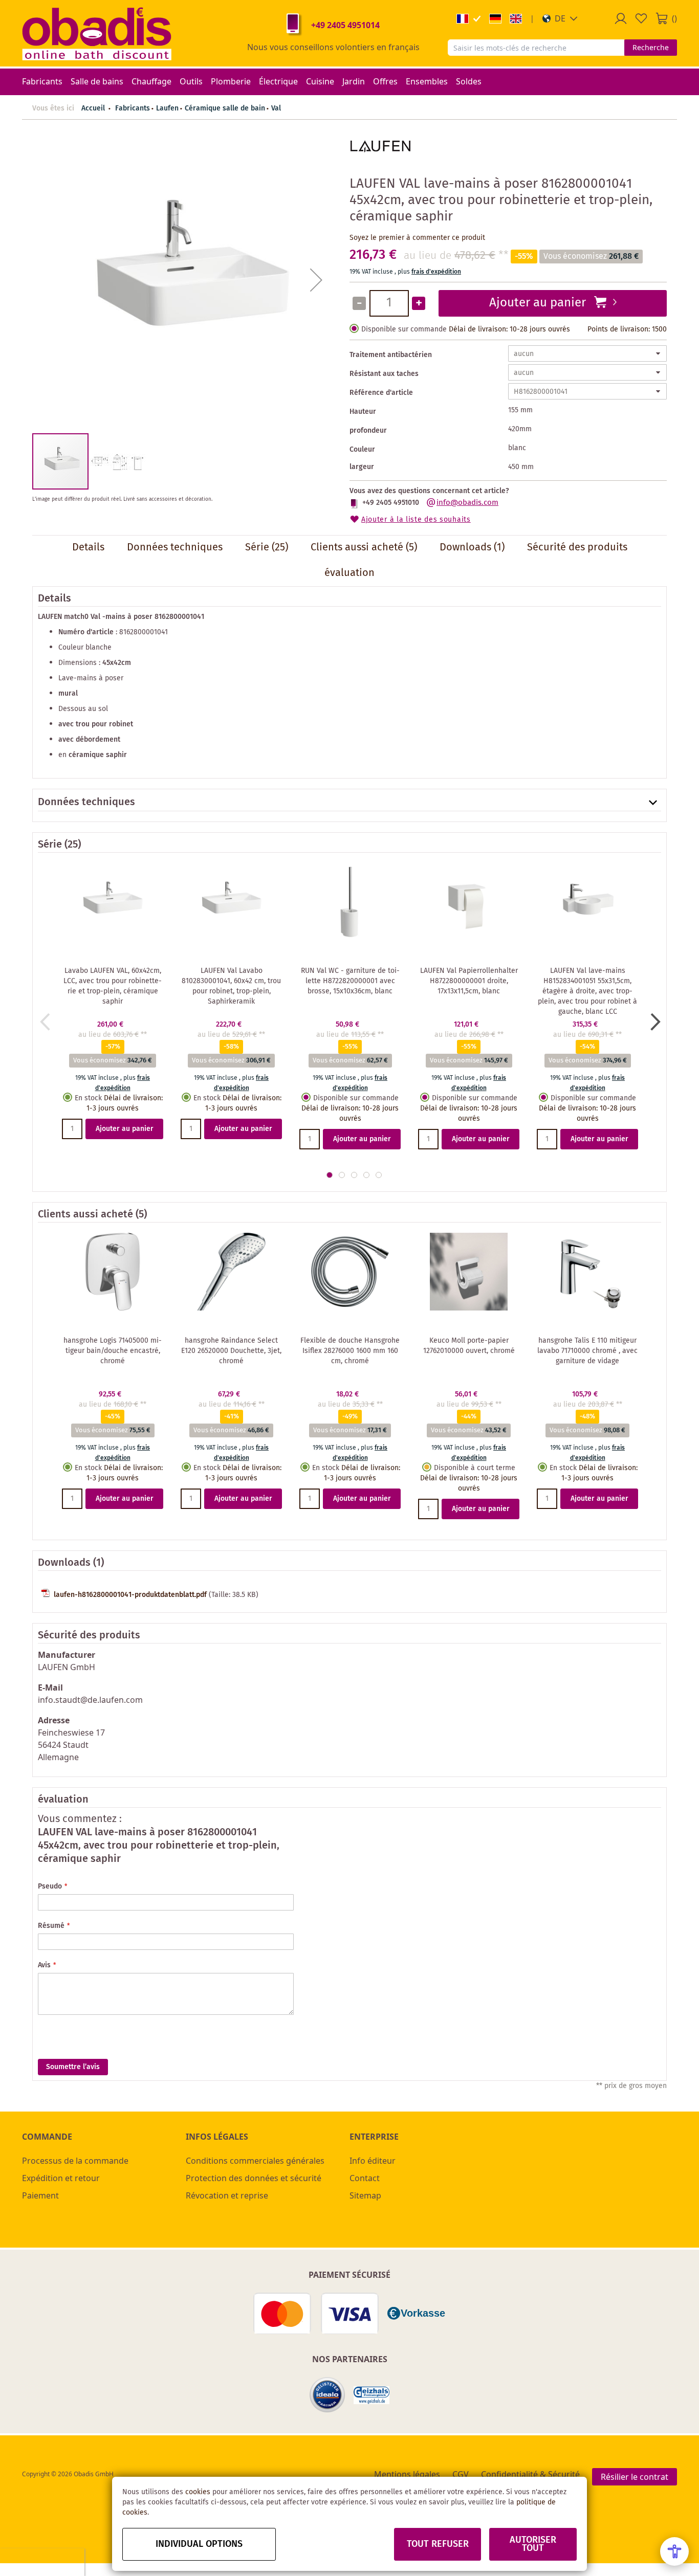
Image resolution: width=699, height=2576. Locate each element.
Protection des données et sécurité (254, 2178)
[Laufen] (380, 163)
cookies (198, 2492)
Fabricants (133, 108)
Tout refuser (438, 2544)
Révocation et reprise (227, 2195)
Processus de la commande (75, 2161)
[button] (560, 18)
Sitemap (365, 2195)
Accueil (93, 108)
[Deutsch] (495, 19)
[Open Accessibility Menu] (674, 2551)
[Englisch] (516, 19)
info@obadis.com (467, 503)
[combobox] (536, 48)
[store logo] (97, 33)
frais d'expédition (436, 272)
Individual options (199, 2544)
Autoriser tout (533, 2544)
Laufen (167, 108)
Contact (365, 2178)
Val (276, 108)
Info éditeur (373, 2161)
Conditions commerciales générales (255, 2161)
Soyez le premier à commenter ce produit (417, 238)
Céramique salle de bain (225, 108)
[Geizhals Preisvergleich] (372, 2395)
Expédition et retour (61, 2178)
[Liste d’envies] (641, 18)
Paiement (40, 2195)
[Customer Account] (621, 18)
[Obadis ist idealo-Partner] (327, 2395)
